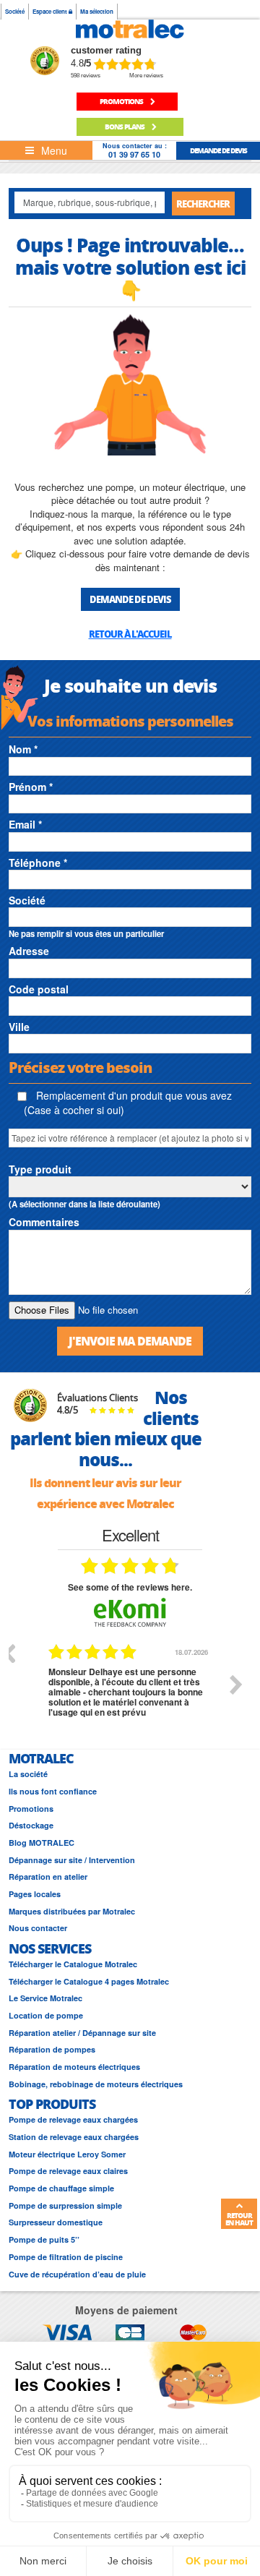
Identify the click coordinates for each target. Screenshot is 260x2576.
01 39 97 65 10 (134, 154)
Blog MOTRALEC (42, 1843)
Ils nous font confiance (53, 1791)
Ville (19, 1027)
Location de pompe (46, 2015)
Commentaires (44, 1222)
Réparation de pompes (52, 2049)
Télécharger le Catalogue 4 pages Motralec (89, 1981)
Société (15, 11)
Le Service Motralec (45, 1998)
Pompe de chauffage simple (61, 2188)
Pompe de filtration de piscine (66, 2257)
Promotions (31, 1809)
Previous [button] (9, 1653)
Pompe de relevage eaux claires (68, 2171)
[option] (131, 1695)
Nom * (23, 749)
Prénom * (31, 787)
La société (28, 1774)
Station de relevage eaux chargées (74, 2137)
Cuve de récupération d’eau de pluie (77, 2274)
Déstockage (31, 1825)
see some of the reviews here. (130, 1587)
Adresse (29, 951)
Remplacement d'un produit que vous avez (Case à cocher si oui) (128, 1103)
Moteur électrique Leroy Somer (67, 2154)
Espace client (51, 11)
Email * (25, 824)
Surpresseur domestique (56, 2222)
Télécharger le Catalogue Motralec (73, 1964)
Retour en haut (239, 2219)
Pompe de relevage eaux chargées (73, 2119)
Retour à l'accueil (130, 634)
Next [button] (236, 1685)
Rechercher (203, 204)
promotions (122, 101)
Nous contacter (38, 1928)
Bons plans (125, 127)
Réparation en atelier (48, 1877)
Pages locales (35, 1894)
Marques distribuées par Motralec (72, 1911)
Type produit (40, 1169)
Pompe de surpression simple (65, 2205)
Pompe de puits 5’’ (44, 2239)
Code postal (39, 989)
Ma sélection (97, 11)
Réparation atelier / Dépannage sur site (82, 2033)
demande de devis (218, 150)
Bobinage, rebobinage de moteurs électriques (96, 2084)
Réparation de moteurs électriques (74, 2067)
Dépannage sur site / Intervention (72, 1860)
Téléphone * (38, 863)
